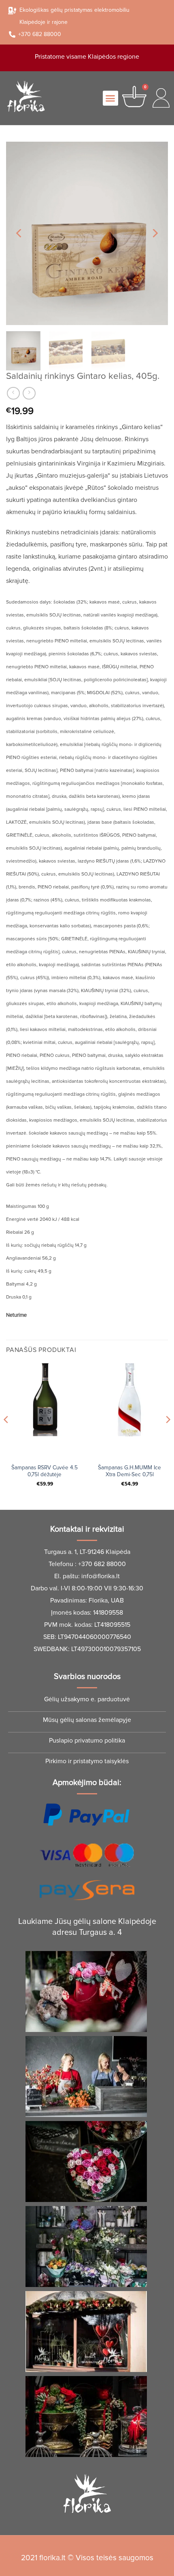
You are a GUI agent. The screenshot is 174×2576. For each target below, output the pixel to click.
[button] (110, 98)
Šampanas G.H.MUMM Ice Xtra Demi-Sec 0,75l (129, 1471)
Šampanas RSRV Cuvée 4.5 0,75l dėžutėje (45, 1471)
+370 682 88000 (102, 1564)
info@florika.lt (101, 1576)
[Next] (155, 233)
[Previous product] (29, 393)
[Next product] (13, 393)
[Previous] (19, 233)
